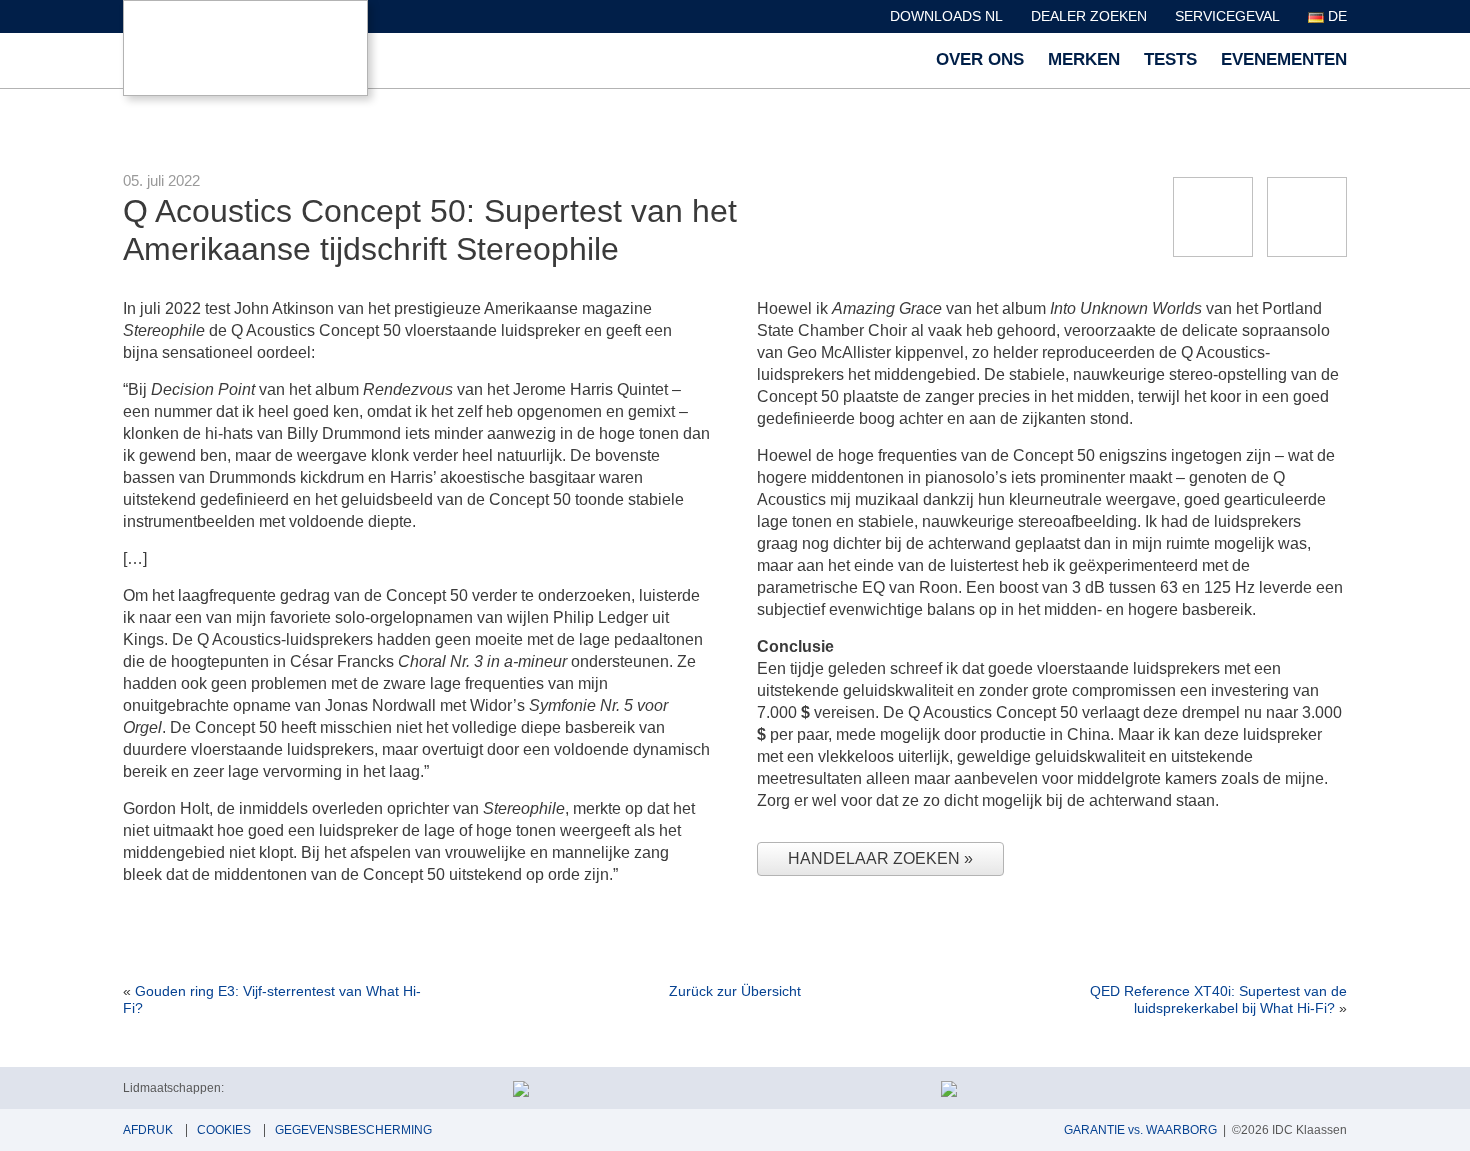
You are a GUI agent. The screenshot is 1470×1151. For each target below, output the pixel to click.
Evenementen (1284, 59)
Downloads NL (946, 16)
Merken (1084, 59)
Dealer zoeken (1089, 16)
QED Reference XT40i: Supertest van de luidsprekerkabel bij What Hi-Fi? (1218, 999)
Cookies (224, 1130)
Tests (1170, 59)
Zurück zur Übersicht (735, 991)
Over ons (980, 59)
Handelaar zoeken (876, 858)
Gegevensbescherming (353, 1130)
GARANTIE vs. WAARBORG (1140, 1130)
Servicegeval (1227, 16)
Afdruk (148, 1130)
